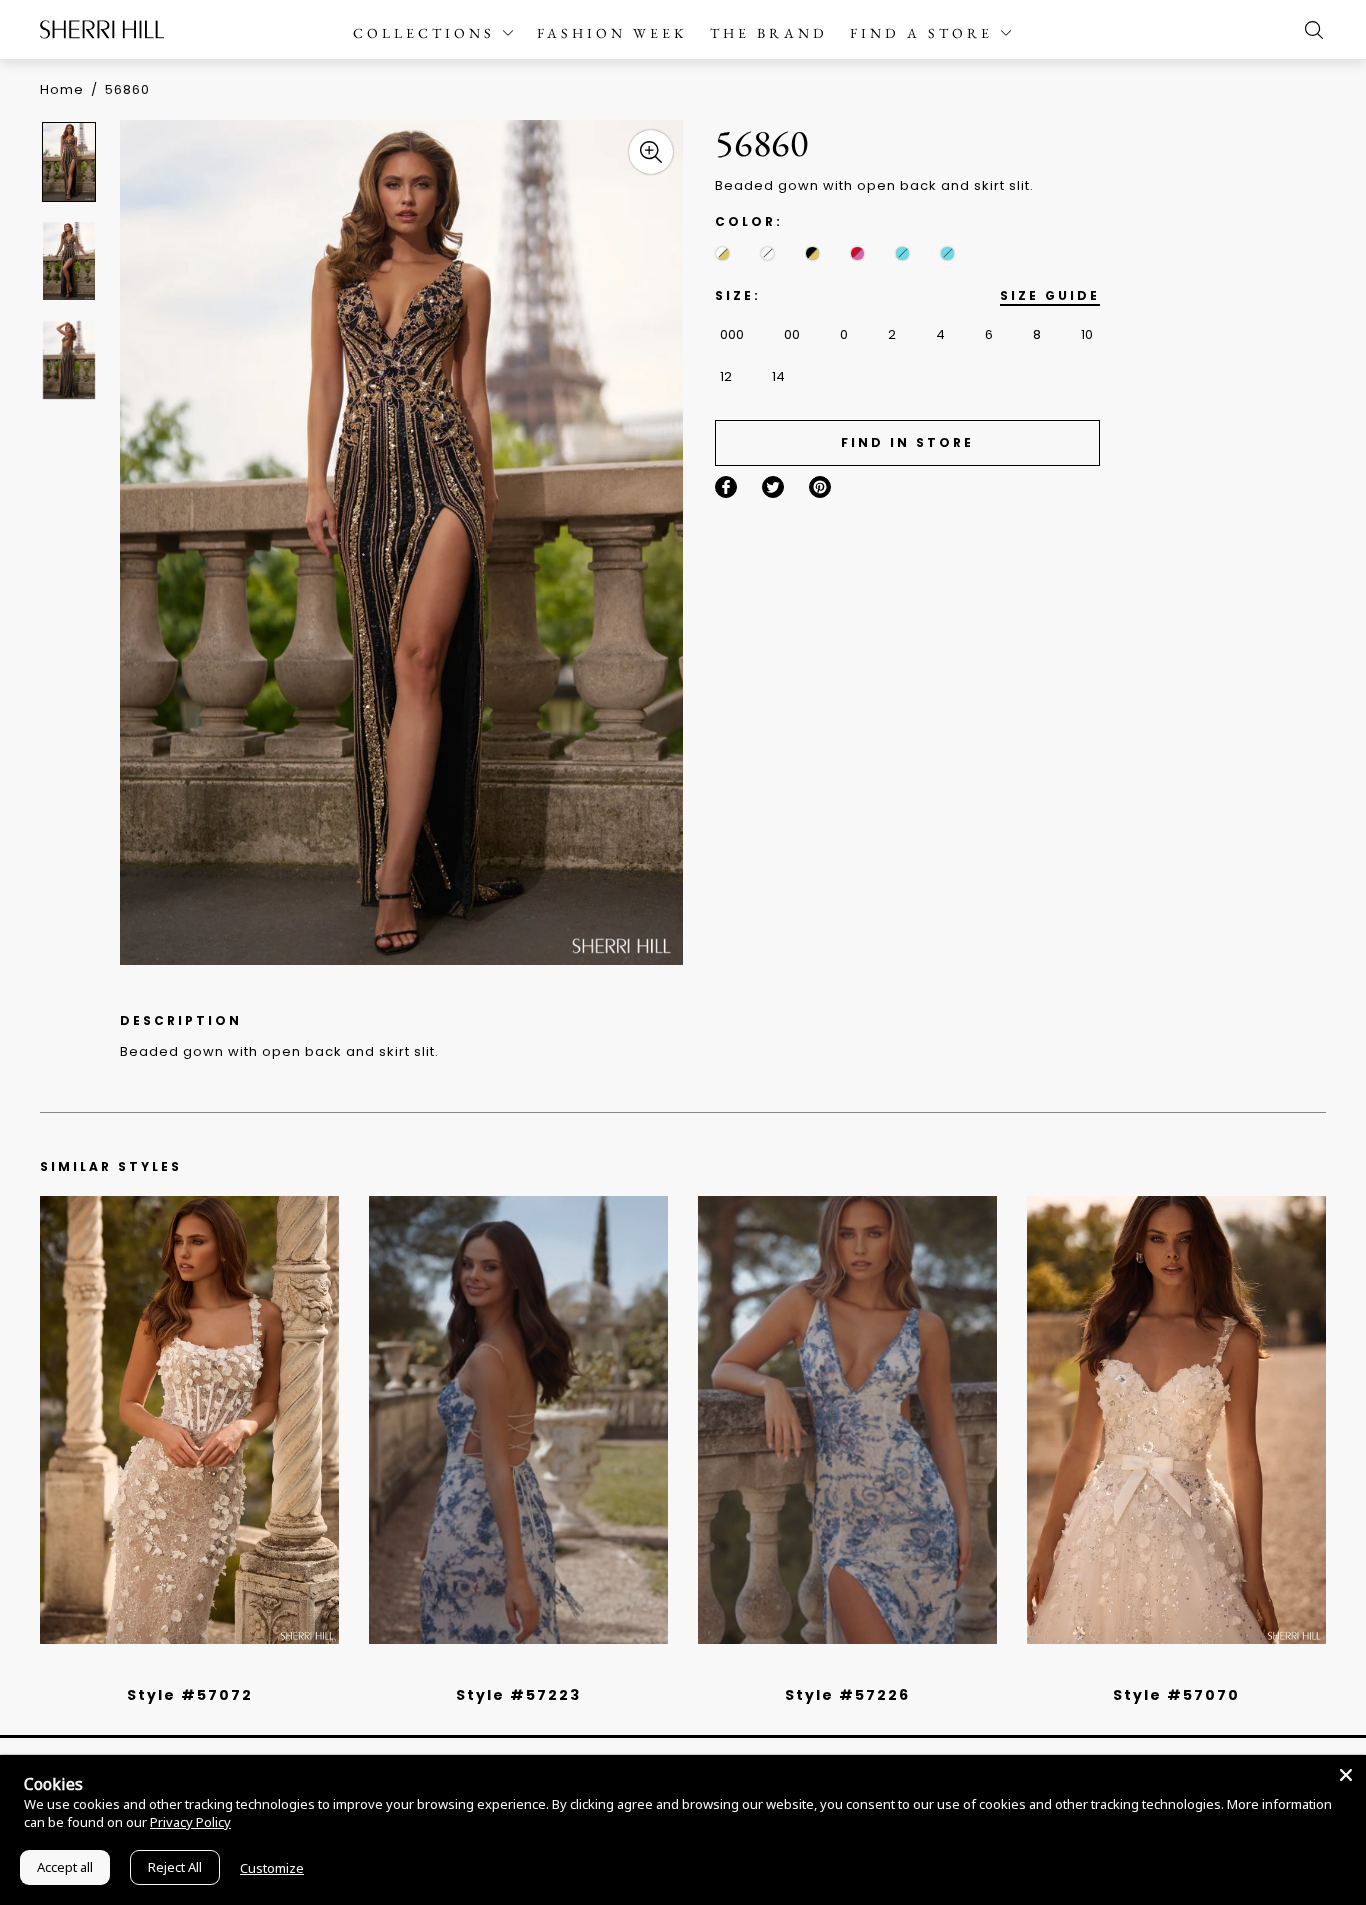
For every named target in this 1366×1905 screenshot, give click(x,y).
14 (778, 376)
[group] (72, 161)
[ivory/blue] (511, 1669)
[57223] (518, 1420)
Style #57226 (847, 1695)
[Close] (1346, 1775)
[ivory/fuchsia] (526, 1669)
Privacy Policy (190, 1822)
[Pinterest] (820, 487)
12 (726, 376)
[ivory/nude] (212, 1669)
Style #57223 (518, 1695)
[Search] (1309, 30)
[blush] (197, 1669)
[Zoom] (651, 152)
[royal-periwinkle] (947, 253)
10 (1087, 334)
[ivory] (1154, 1669)
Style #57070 (1176, 1695)
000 (732, 334)
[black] (167, 1669)
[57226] (847, 1420)
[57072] (189, 1420)
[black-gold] (812, 253)
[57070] (1176, 1420)
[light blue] (182, 1669)
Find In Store (907, 442)
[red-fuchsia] (857, 253)
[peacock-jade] (902, 253)
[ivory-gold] (722, 253)
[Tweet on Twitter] (773, 487)
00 (792, 334)
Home (62, 89)
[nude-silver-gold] (767, 253)
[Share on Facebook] (726, 487)
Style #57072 (190, 1695)
